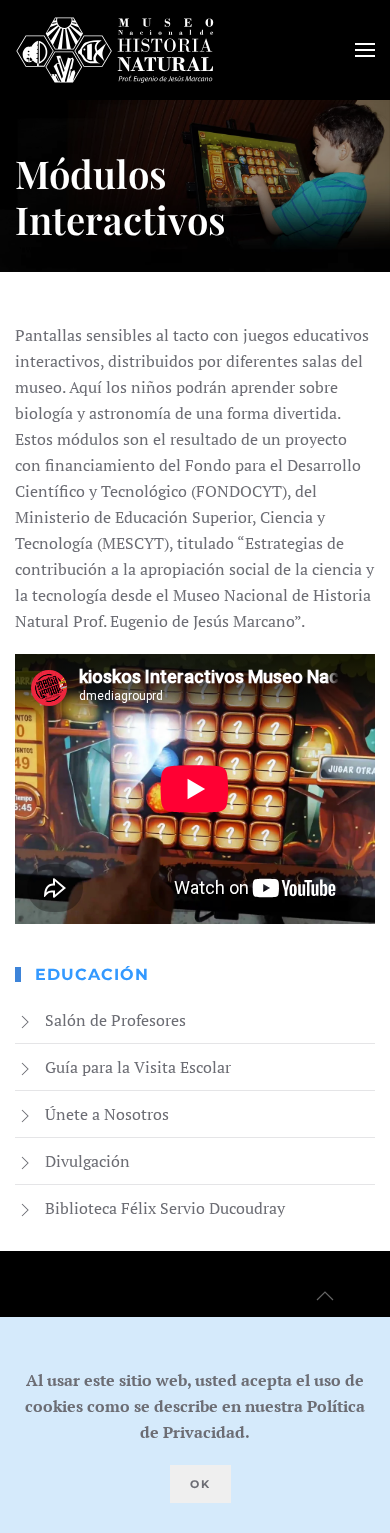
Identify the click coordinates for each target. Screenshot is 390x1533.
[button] (365, 50)
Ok (200, 1484)
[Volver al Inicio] (115, 50)
